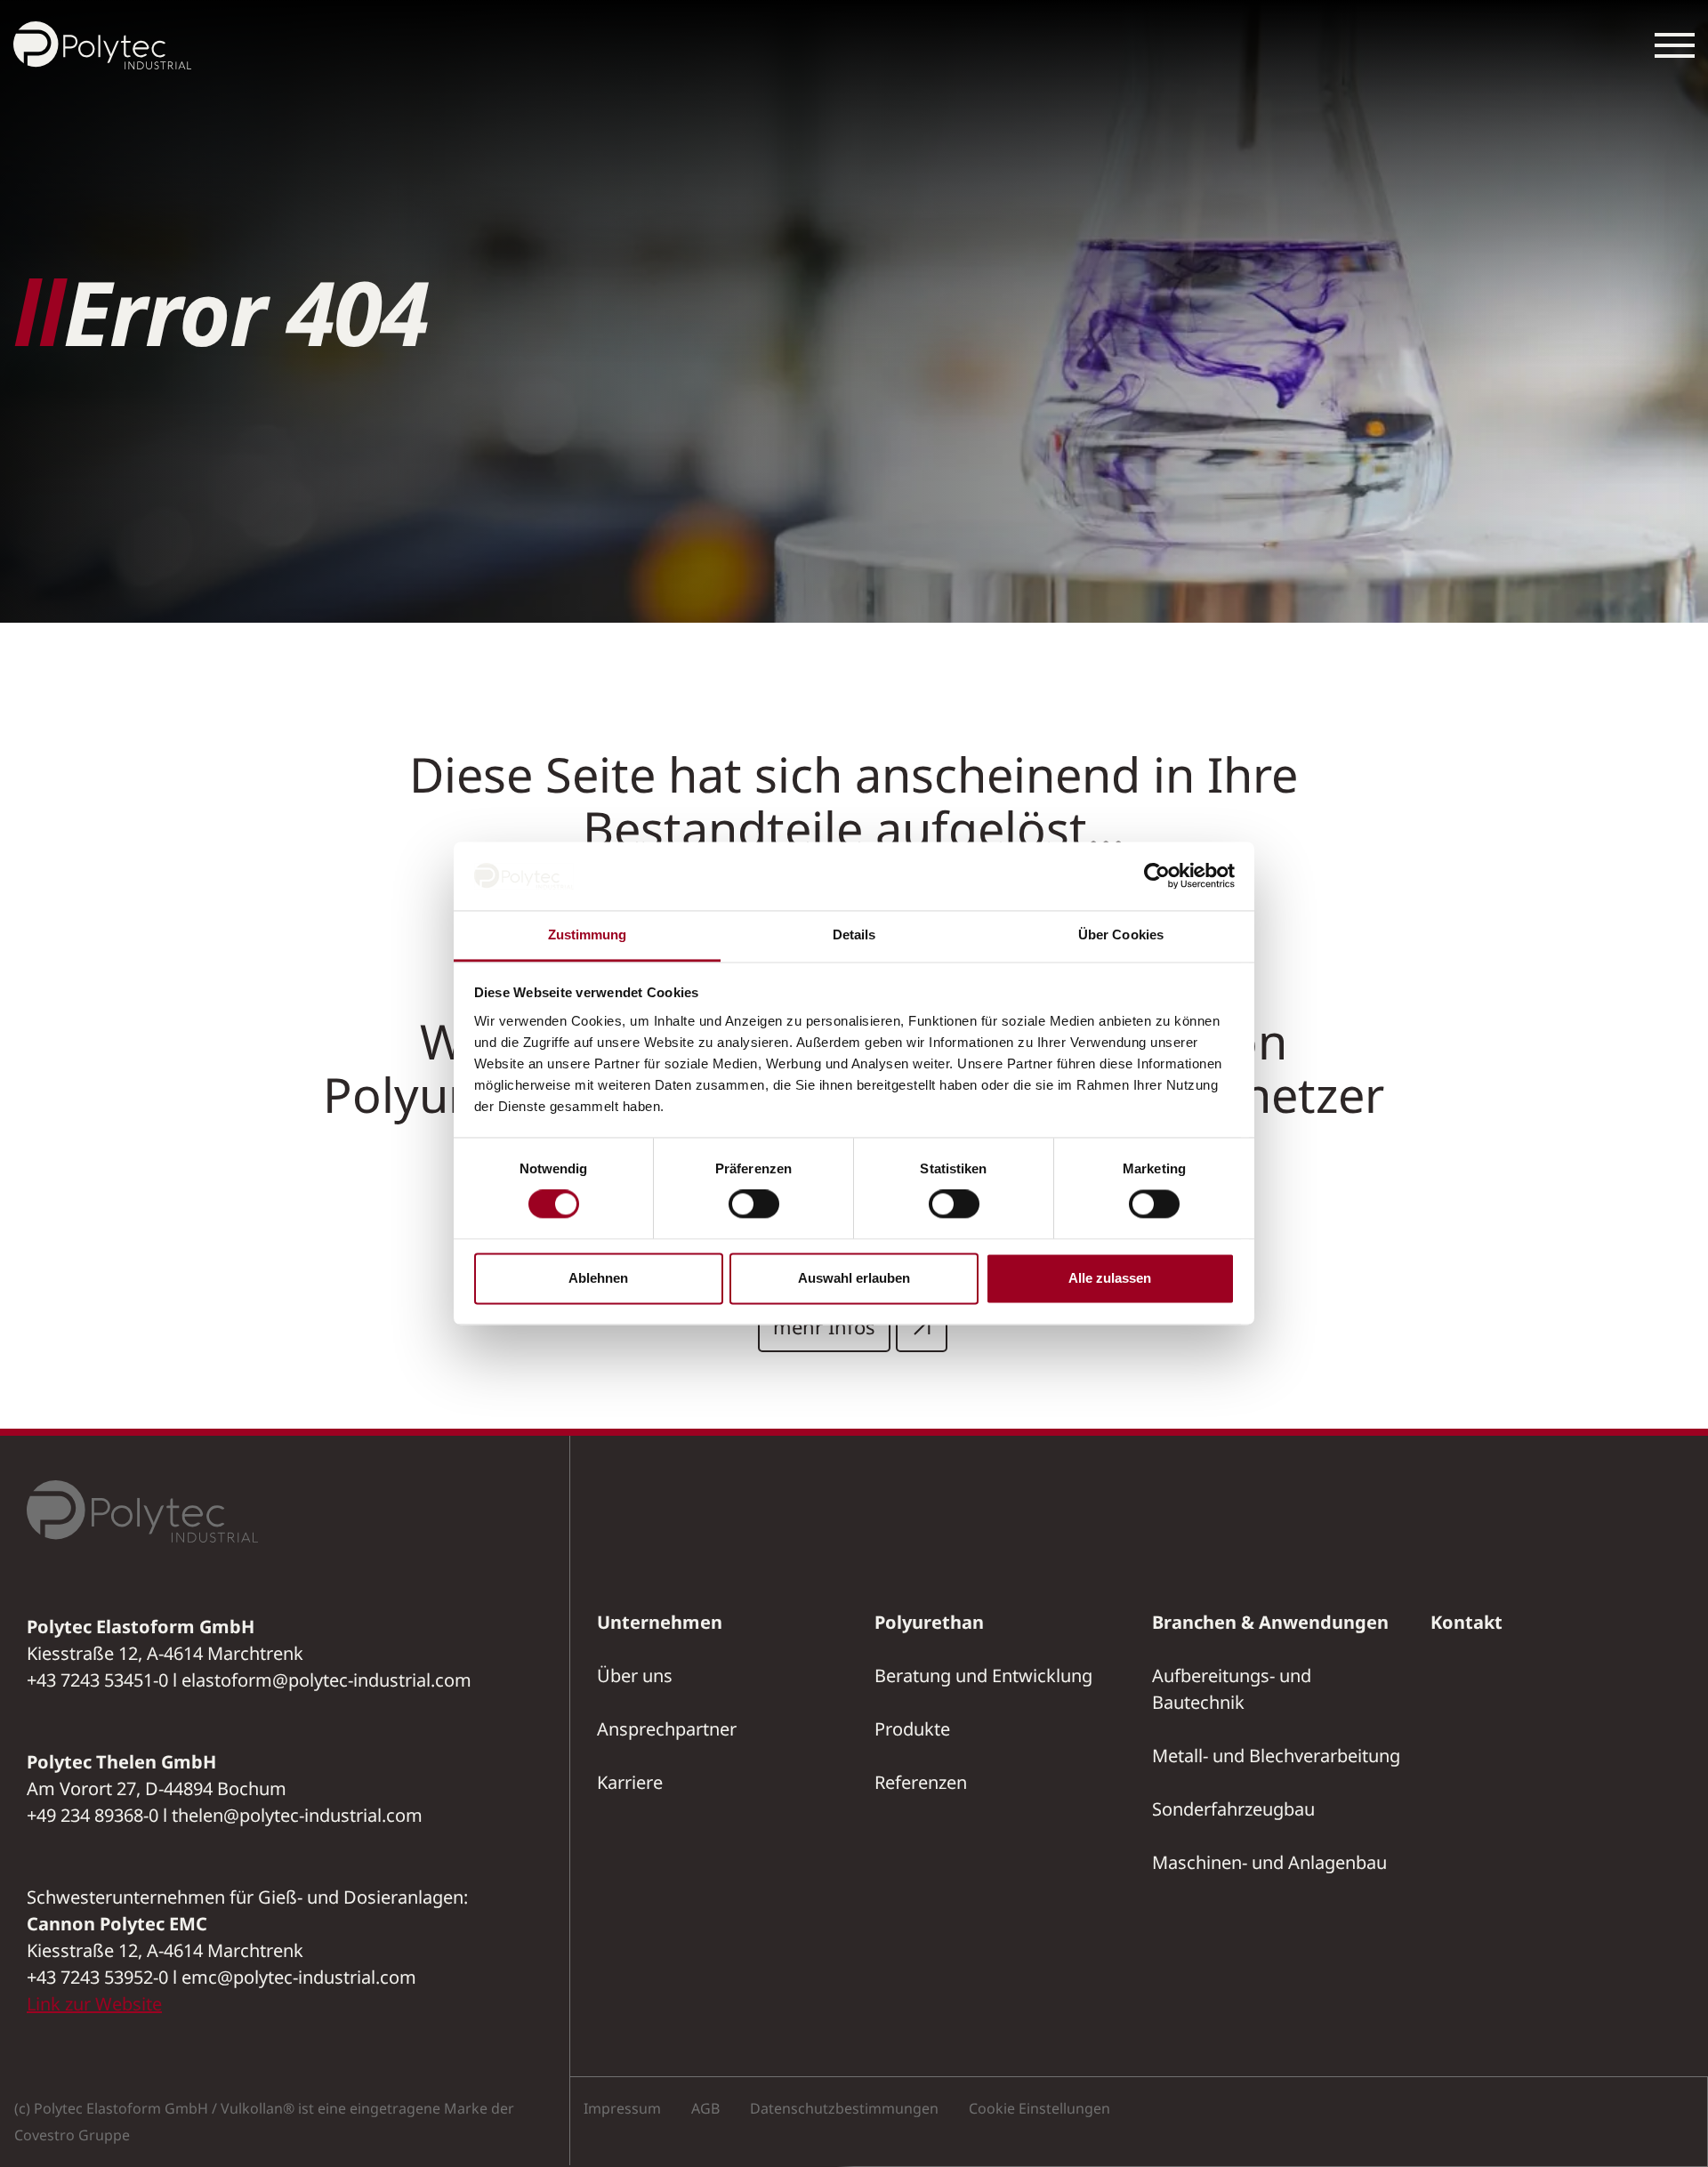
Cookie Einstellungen (1039, 2108)
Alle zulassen (1110, 1278)
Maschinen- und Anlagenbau (1269, 1862)
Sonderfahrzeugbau (1233, 1809)
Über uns (635, 1676)
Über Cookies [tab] (1121, 934)
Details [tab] (854, 934)
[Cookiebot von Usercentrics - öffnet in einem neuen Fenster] (1157, 876)
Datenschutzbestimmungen (844, 2108)
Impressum (622, 2108)
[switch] (754, 1204)
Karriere (630, 1782)
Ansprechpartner (667, 1729)
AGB (705, 2108)
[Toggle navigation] (1675, 45)
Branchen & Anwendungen (1270, 1622)
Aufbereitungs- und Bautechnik (1232, 1689)
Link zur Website (94, 2004)
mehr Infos (824, 1326)
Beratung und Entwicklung (983, 1676)
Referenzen (921, 1782)
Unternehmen (660, 1622)
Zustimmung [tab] (588, 934)
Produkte (912, 1729)
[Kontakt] (1681, 893)
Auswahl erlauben (854, 1278)
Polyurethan (929, 1622)
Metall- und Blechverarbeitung (1276, 1756)
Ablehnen (598, 1278)
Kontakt (1466, 1622)
